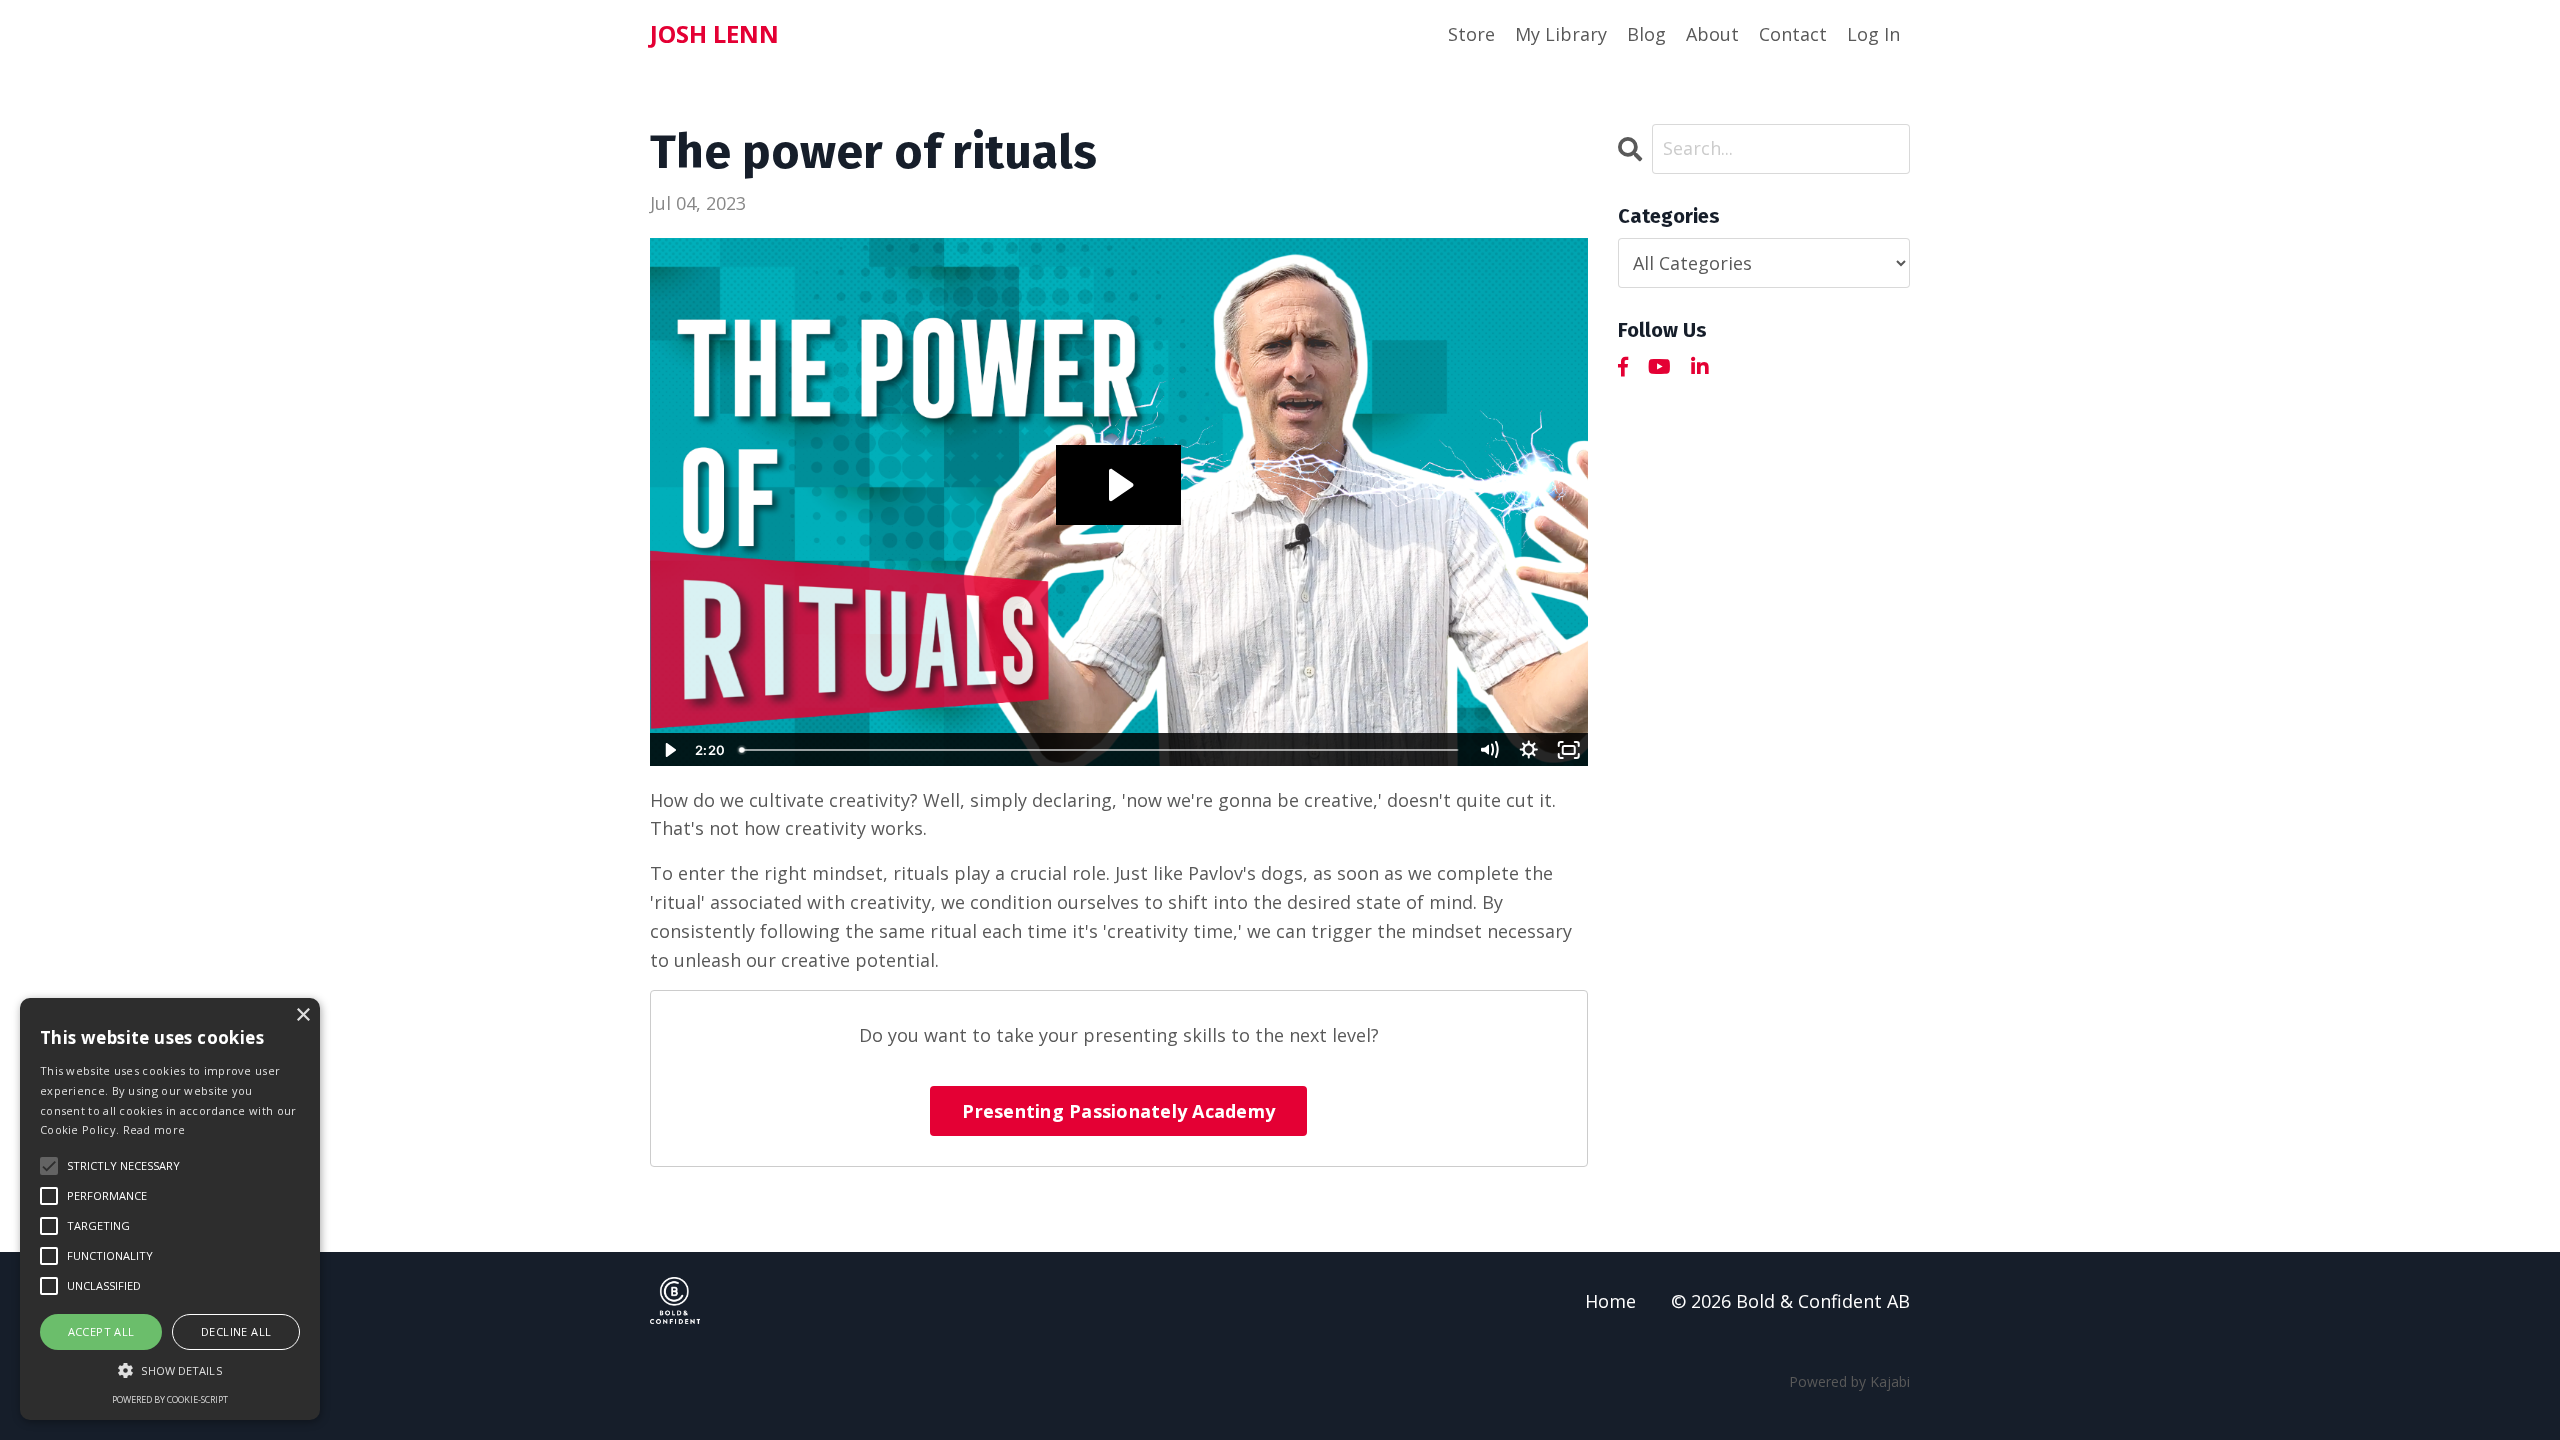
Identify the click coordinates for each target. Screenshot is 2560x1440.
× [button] (302, 1015)
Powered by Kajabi (1849, 1381)
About (1712, 34)
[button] (170, 1370)
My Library (1561, 34)
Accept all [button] (101, 1331)
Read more (154, 1129)
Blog (1646, 34)
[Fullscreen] (1569, 750)
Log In (1873, 34)
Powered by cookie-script (170, 1399)
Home (1610, 1301)
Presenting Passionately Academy (1118, 1111)
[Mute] (1489, 750)
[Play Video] (669, 750)
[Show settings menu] (1529, 750)
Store (1471, 34)
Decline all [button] (236, 1331)
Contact (1793, 34)
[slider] (1099, 750)
